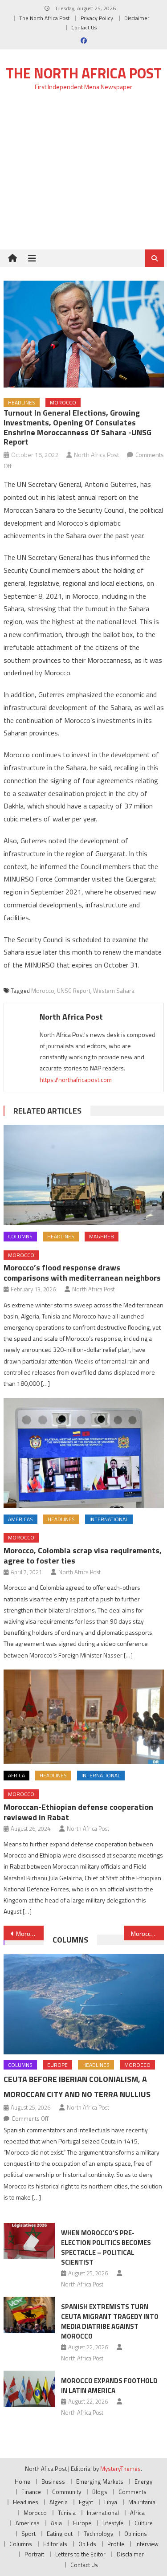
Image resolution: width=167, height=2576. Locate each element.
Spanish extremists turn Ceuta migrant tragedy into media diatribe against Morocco (110, 2321)
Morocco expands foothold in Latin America (109, 2386)
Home (22, 2482)
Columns (20, 1236)
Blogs (100, 2492)
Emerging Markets (100, 2482)
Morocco (63, 402)
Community (67, 2492)
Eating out (60, 2534)
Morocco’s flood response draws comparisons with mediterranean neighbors (82, 1273)
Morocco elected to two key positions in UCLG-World (30, 1933)
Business (53, 2482)
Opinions (136, 2534)
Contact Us (84, 27)
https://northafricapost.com (76, 1080)
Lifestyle (113, 2523)
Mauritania (142, 2502)
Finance (31, 2492)
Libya (111, 2502)
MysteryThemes (120, 2469)
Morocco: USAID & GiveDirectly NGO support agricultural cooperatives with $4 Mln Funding (147, 1933)
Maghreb (102, 1236)
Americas (20, 1519)
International (109, 1519)
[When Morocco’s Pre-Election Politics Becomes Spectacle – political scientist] (29, 2241)
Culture (144, 2523)
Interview (147, 2544)
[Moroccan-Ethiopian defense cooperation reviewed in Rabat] (84, 1717)
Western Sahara (114, 991)
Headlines (22, 402)
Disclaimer (137, 18)
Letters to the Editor (80, 2554)
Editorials (55, 2544)
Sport (29, 2534)
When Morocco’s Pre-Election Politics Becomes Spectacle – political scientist (106, 2247)
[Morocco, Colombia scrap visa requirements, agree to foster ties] (84, 1453)
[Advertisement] (83, 175)
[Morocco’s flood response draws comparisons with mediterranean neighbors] (84, 1175)
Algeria (59, 2502)
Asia (56, 2523)
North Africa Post (97, 455)
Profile (116, 2544)
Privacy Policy (97, 18)
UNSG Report (74, 991)
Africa (16, 1775)
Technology (98, 2534)
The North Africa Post (44, 18)
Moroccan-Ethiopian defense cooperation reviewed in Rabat (78, 1812)
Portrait (34, 2554)
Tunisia (67, 2513)
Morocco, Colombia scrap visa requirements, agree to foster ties (83, 1555)
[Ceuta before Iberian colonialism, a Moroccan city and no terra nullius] (84, 2004)
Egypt (86, 2502)
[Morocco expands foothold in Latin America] (29, 2389)
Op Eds (87, 2544)
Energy (143, 2482)
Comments (132, 2492)
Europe (57, 2065)
